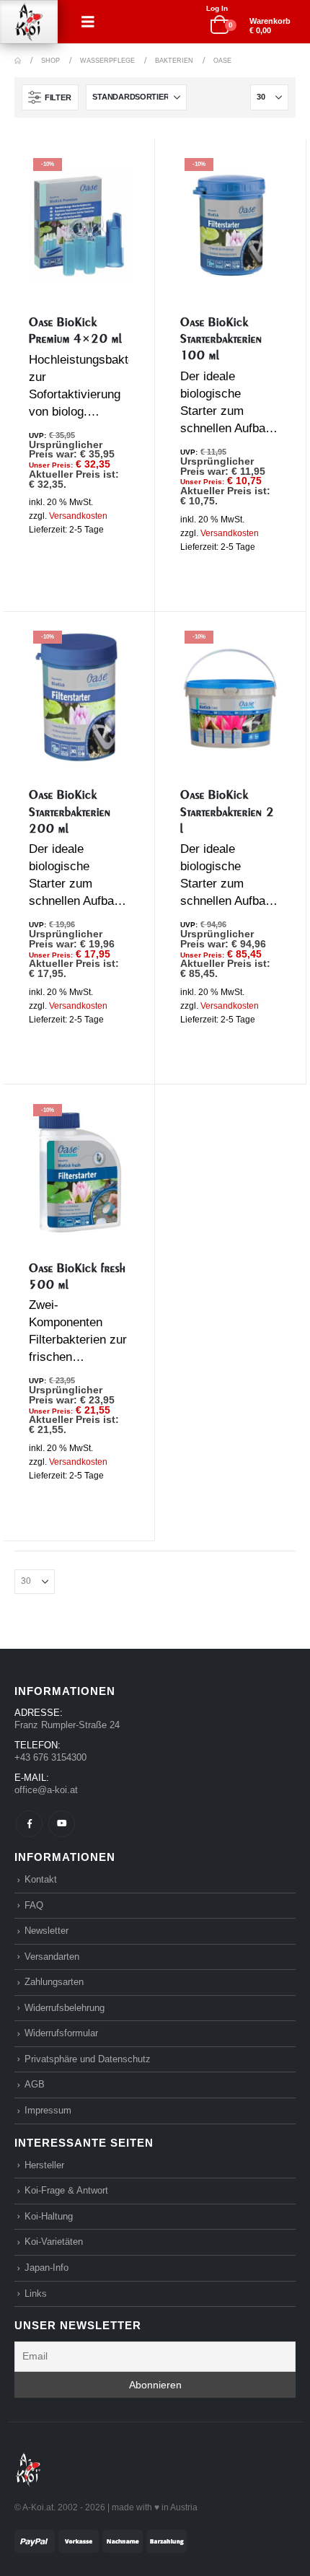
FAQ (34, 1905)
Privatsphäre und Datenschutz (88, 2059)
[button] (88, 22)
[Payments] (101, 2540)
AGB (35, 2084)
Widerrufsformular (61, 2033)
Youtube (62, 1824)
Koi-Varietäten (54, 2242)
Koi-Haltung (49, 2216)
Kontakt (41, 1879)
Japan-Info (46, 2268)
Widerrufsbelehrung (65, 2008)
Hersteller (44, 2165)
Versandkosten (78, 516)
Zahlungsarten (54, 1982)
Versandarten (52, 1957)
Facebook (29, 1824)
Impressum (48, 2110)
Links (36, 2294)
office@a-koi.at (46, 1790)
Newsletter (46, 1931)
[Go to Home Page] (18, 61)
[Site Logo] (29, 22)
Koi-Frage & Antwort (66, 2190)
